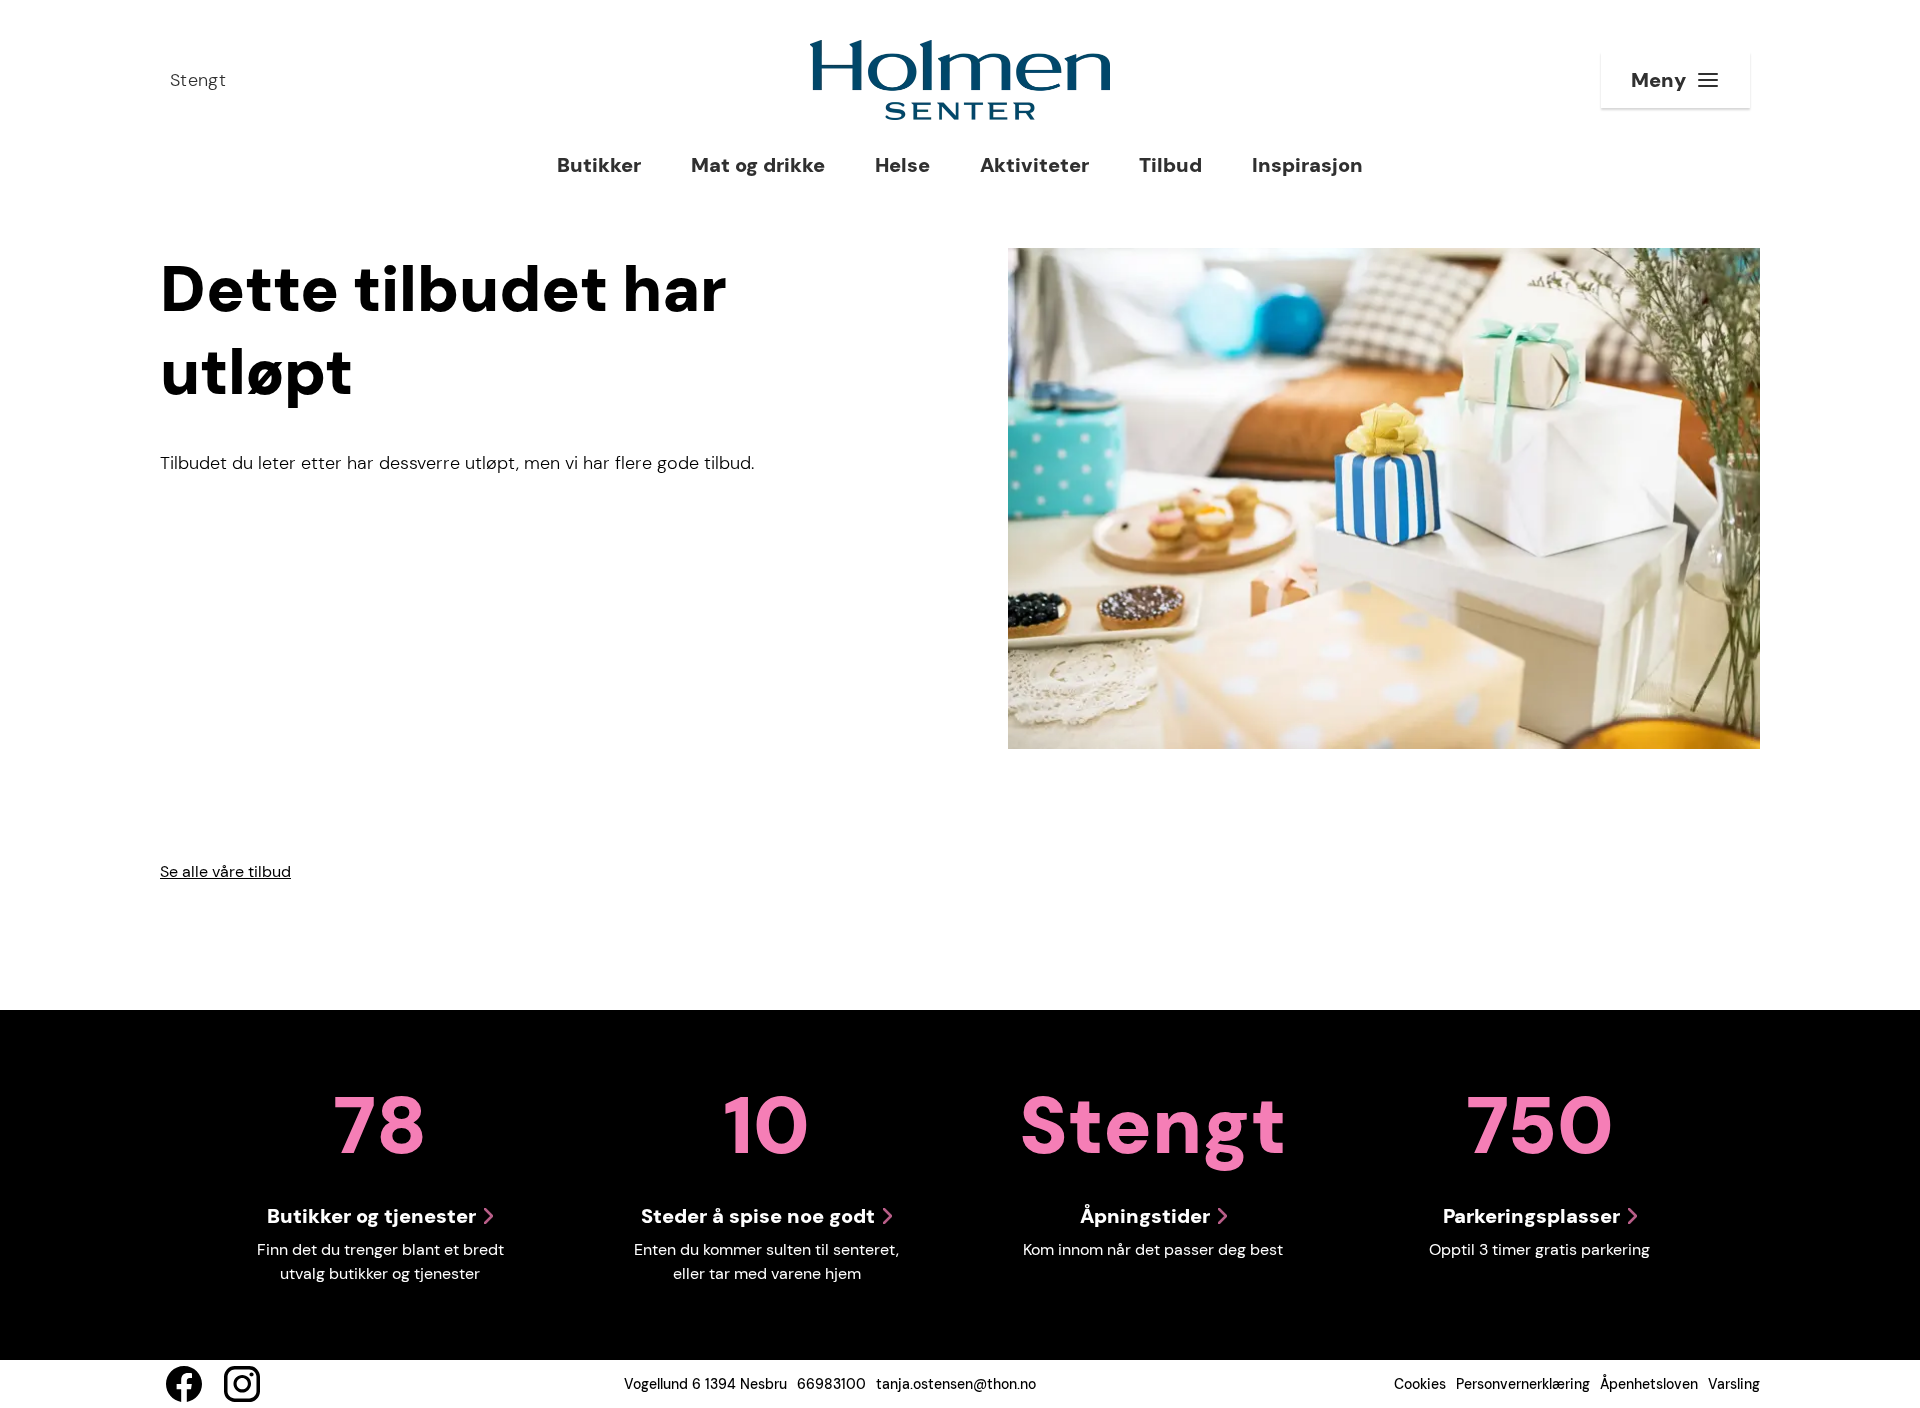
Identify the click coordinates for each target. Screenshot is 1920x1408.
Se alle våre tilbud (225, 871)
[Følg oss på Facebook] (184, 1384)
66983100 (831, 1384)
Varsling (1734, 1384)
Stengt (198, 80)
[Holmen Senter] (960, 80)
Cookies (1420, 1384)
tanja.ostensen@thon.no (956, 1384)
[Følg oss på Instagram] (242, 1384)
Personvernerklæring (1523, 1384)
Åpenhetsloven (1649, 1384)
